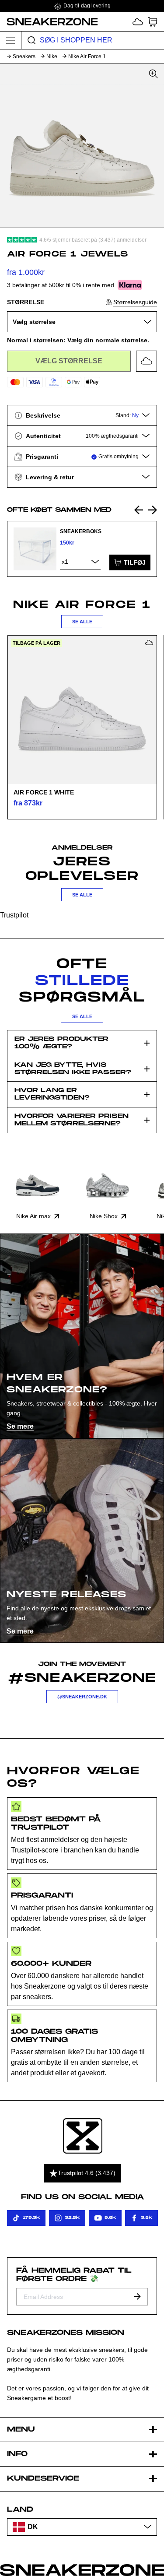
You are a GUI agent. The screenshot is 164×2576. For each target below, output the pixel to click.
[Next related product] (153, 510)
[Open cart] (153, 22)
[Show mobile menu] (11, 40)
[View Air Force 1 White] (82, 710)
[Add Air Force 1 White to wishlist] (149, 643)
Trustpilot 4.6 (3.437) (87, 2173)
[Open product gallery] (82, 146)
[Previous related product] (139, 510)
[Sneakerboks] (35, 549)
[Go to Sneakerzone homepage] (49, 21)
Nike (52, 56)
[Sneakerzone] (83, 2136)
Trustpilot (14, 915)
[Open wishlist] (138, 22)
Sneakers (24, 56)
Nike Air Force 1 (87, 56)
